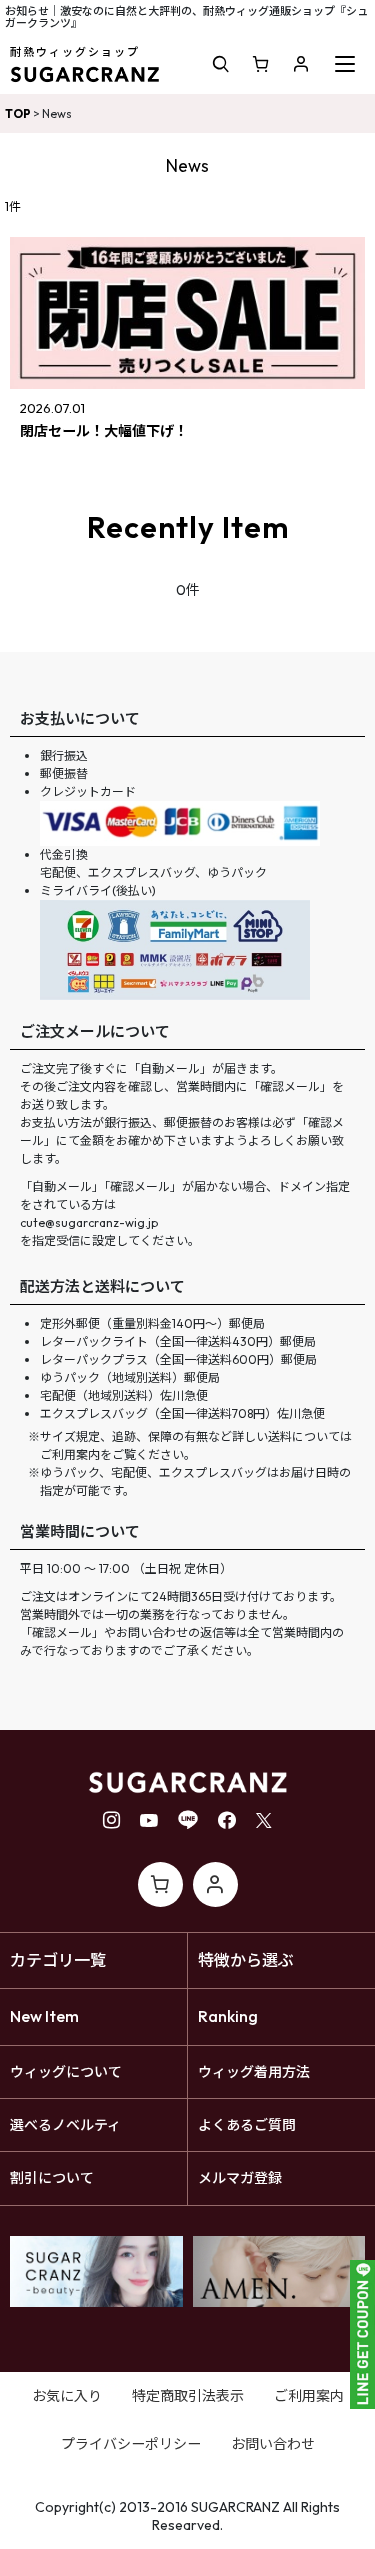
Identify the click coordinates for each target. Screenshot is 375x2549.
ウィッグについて (66, 2072)
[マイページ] (301, 64)
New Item (44, 2016)
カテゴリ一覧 (58, 1960)
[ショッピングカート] (261, 64)
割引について (52, 2178)
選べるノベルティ (65, 2125)
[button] (221, 64)
